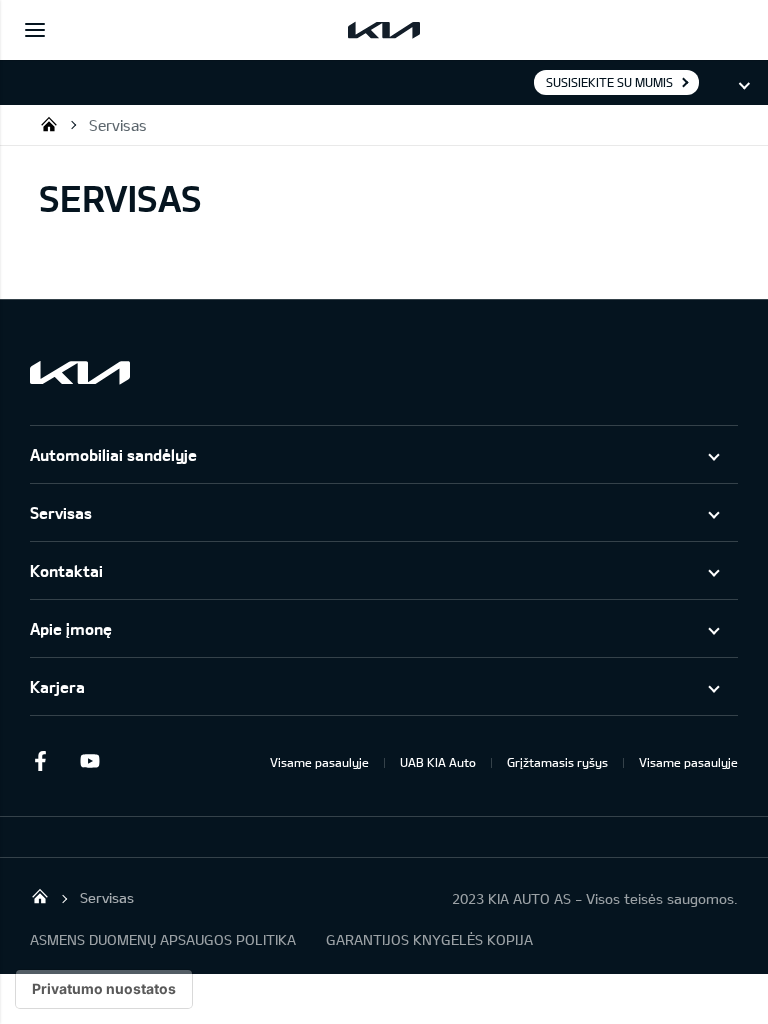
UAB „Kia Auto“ (49, 124)
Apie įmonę (71, 628)
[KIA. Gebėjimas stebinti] (80, 372)
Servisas (118, 125)
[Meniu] (35, 30)
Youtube (90, 761)
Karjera (57, 686)
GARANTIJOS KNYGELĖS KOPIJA (429, 939)
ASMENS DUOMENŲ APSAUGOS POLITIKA (163, 939)
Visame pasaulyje (319, 762)
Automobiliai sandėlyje (113, 454)
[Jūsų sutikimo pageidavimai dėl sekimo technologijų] (104, 989)
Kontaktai (66, 570)
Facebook (40, 761)
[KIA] (384, 30)
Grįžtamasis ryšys (557, 762)
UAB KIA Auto (438, 762)
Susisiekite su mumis (609, 82)
